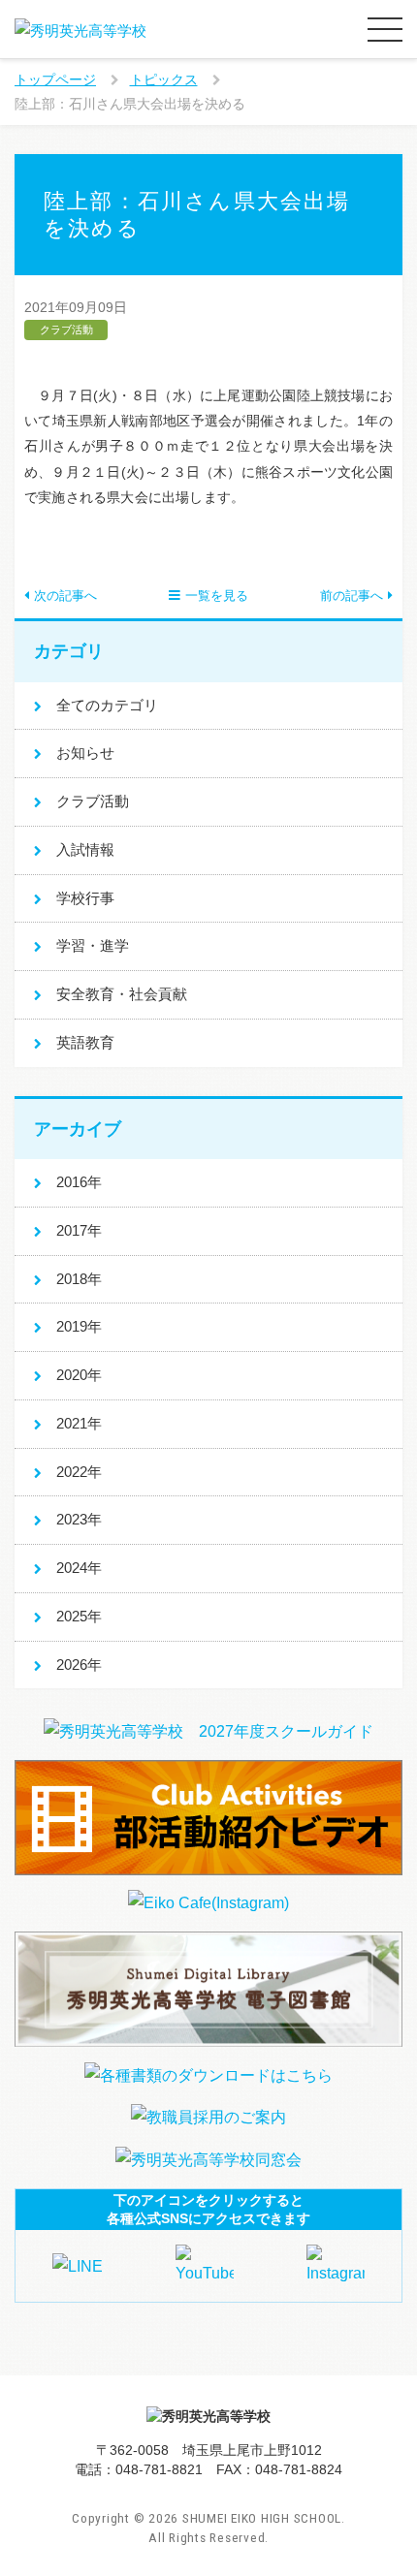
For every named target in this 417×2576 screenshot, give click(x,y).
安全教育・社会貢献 (122, 994)
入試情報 (85, 849)
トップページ (55, 79)
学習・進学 (93, 945)
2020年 (79, 1375)
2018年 (79, 1279)
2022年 (79, 1472)
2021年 (79, 1423)
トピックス (164, 79)
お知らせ (85, 753)
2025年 (79, 1616)
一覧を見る (217, 596)
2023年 (79, 1519)
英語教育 (85, 1042)
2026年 (79, 1665)
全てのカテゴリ (107, 705)
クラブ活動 (93, 801)
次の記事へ (65, 596)
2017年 (79, 1230)
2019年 (79, 1326)
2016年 (79, 1182)
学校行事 (85, 898)
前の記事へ (352, 596)
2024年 (79, 1568)
